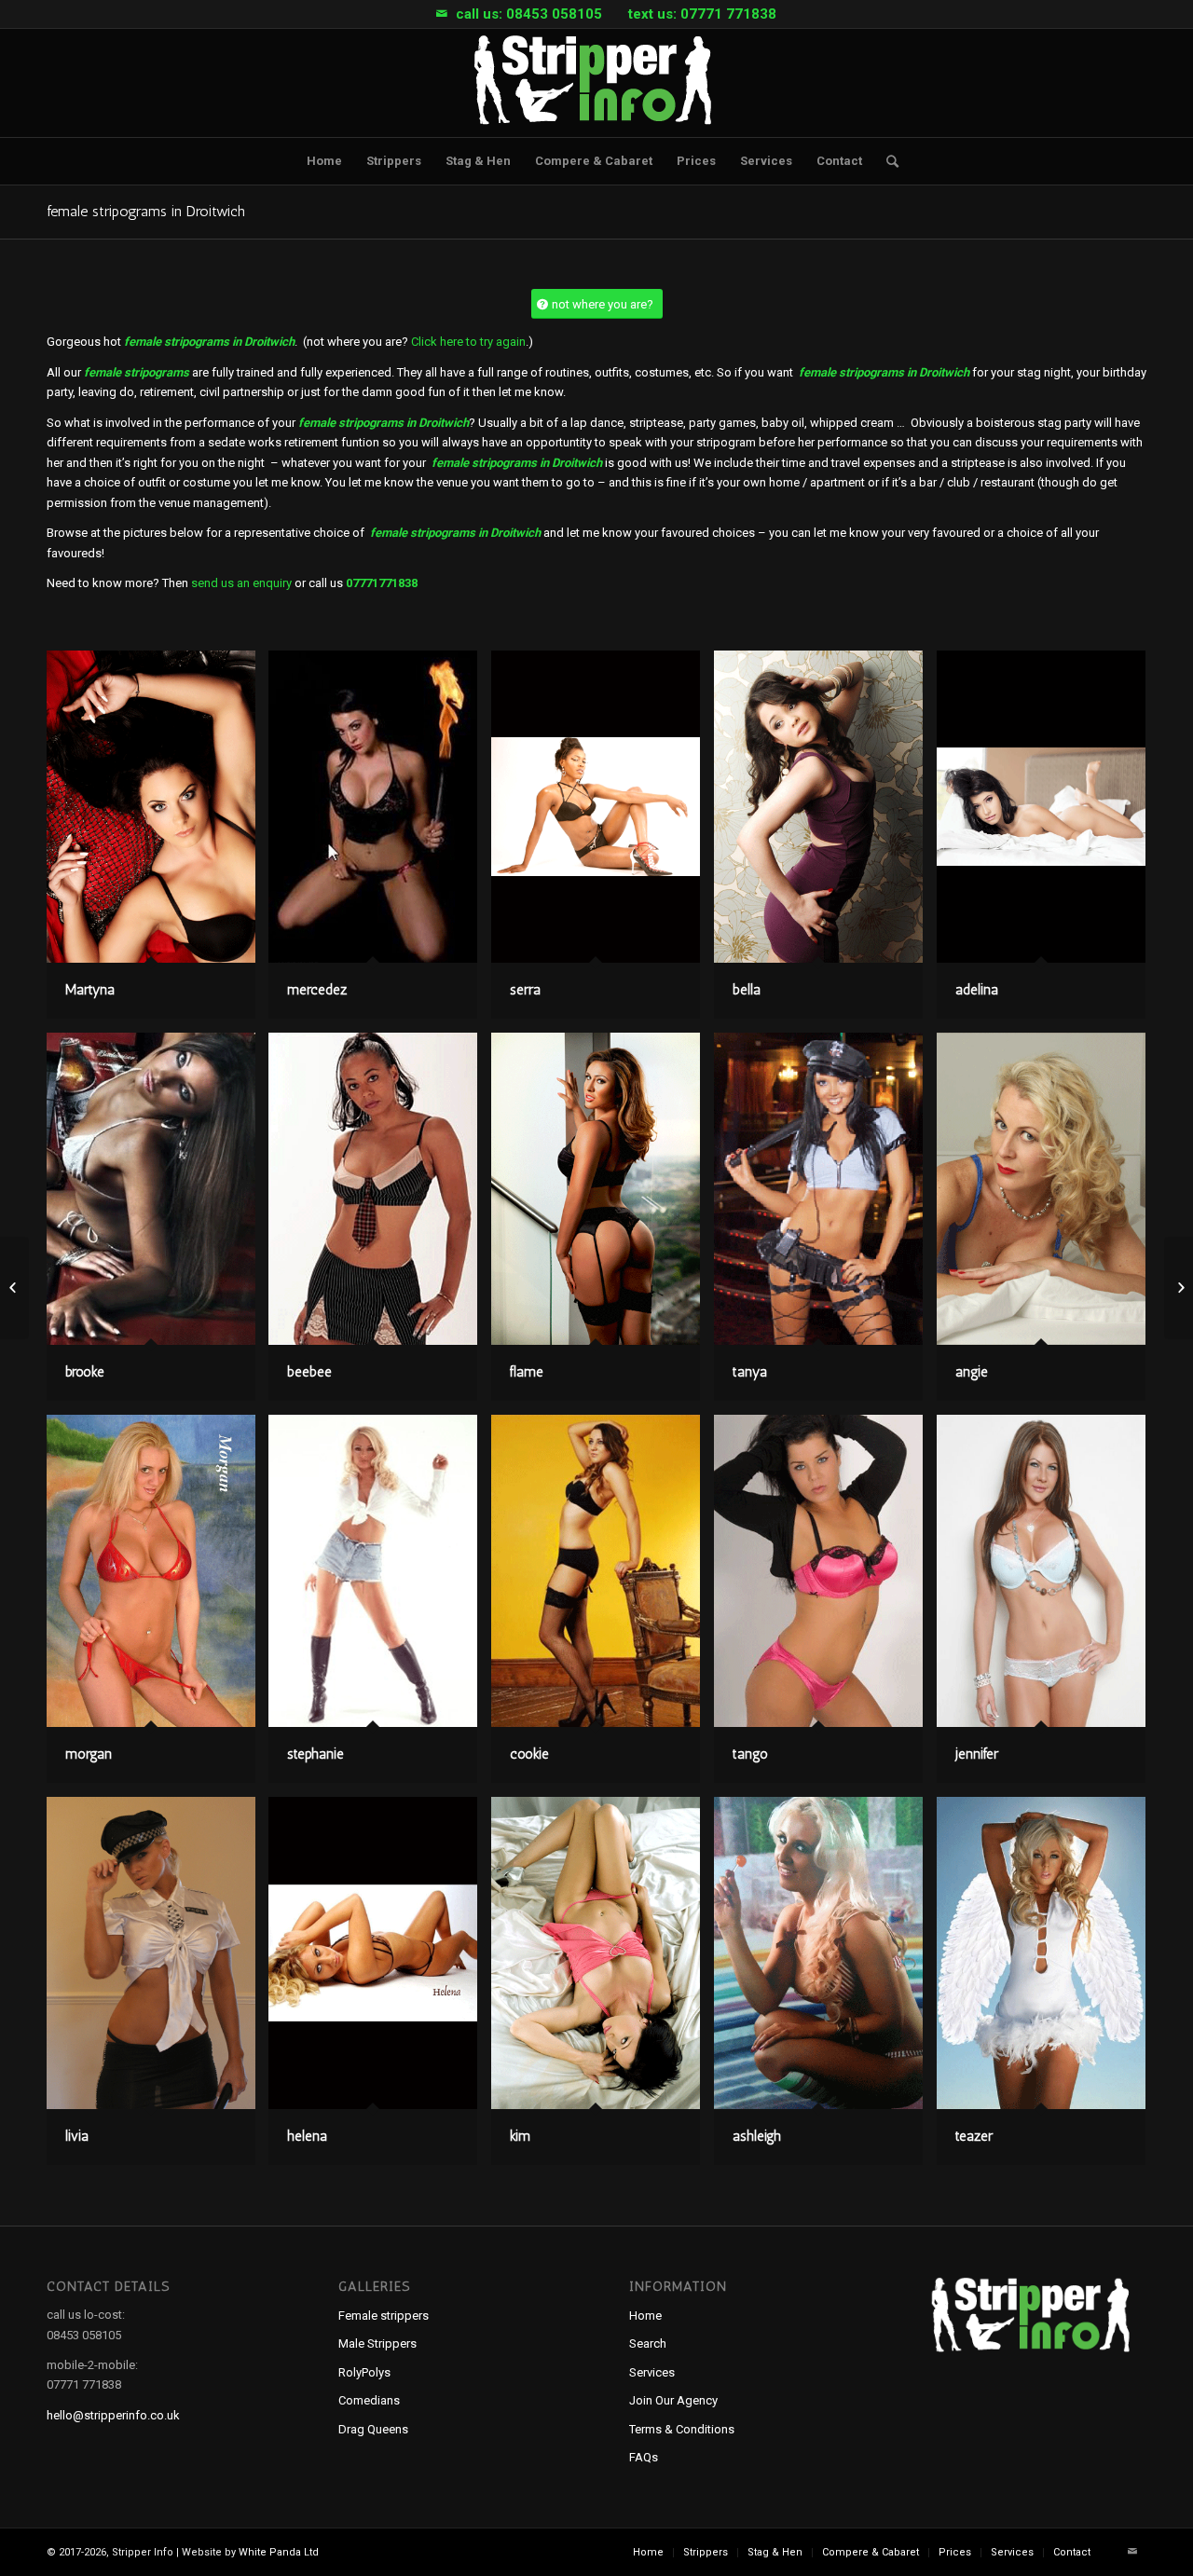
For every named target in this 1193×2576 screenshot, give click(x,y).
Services (652, 2372)
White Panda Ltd (279, 2552)
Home (645, 2316)
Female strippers (384, 2316)
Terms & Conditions (682, 2429)
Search (648, 2343)
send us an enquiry (241, 583)
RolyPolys (364, 2372)
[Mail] (442, 14)
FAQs (644, 2457)
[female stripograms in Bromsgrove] (14, 1288)
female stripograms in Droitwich (146, 211)
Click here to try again (468, 342)
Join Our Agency (673, 2400)
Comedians (369, 2400)
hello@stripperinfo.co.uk (113, 2415)
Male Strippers (377, 2343)
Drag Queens (373, 2429)
